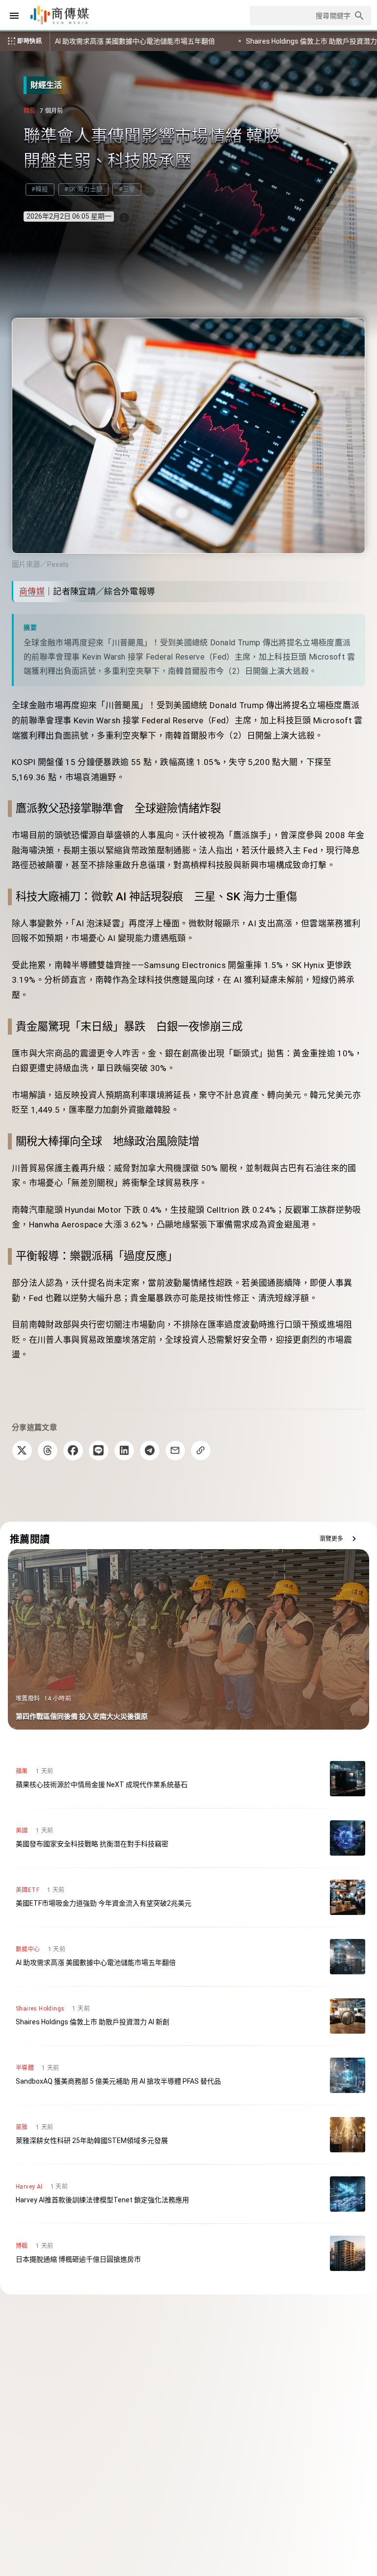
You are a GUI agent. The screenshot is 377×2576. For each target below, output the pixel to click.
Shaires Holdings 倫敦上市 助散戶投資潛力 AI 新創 (133, 41)
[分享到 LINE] (99, 1451)
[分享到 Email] (175, 1451)
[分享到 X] (22, 1451)
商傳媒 (32, 591)
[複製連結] (201, 1451)
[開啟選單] (14, 16)
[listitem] (188, 1779)
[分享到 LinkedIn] (124, 1451)
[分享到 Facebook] (73, 1451)
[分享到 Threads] (48, 1451)
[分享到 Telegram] (150, 1451)
